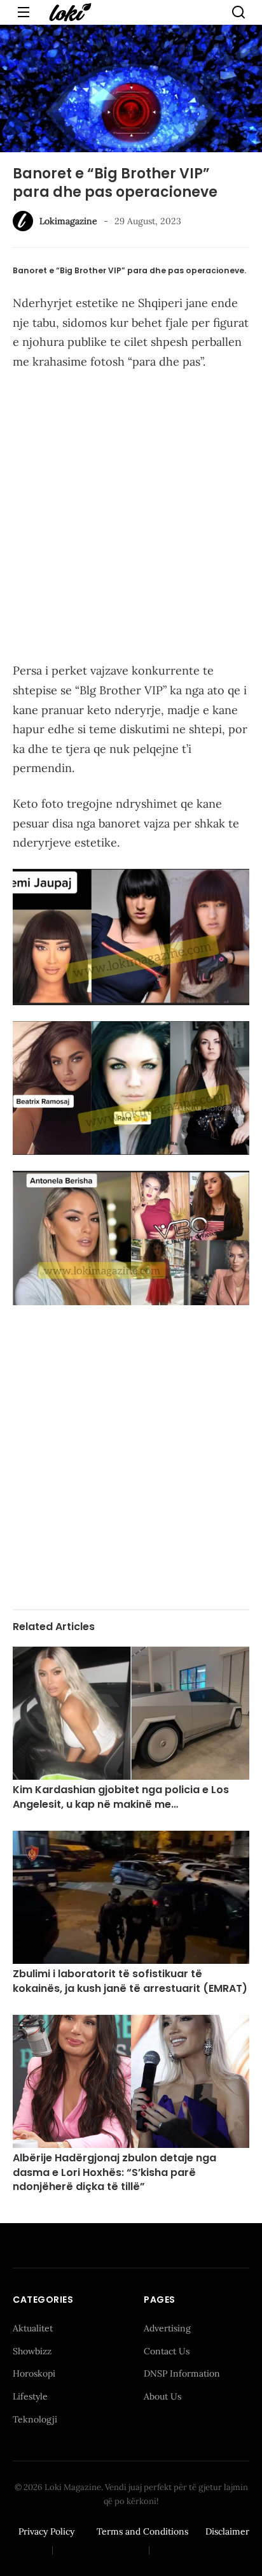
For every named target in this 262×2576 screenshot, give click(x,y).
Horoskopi (34, 2373)
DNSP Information (182, 2373)
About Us (162, 2396)
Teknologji (35, 2419)
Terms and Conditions (142, 2531)
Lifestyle (30, 2396)
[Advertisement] (131, 519)
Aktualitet (33, 2328)
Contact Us (167, 2351)
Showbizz (32, 2351)
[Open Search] (238, 12)
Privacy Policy (46, 2531)
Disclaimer (227, 2531)
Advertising (167, 2328)
